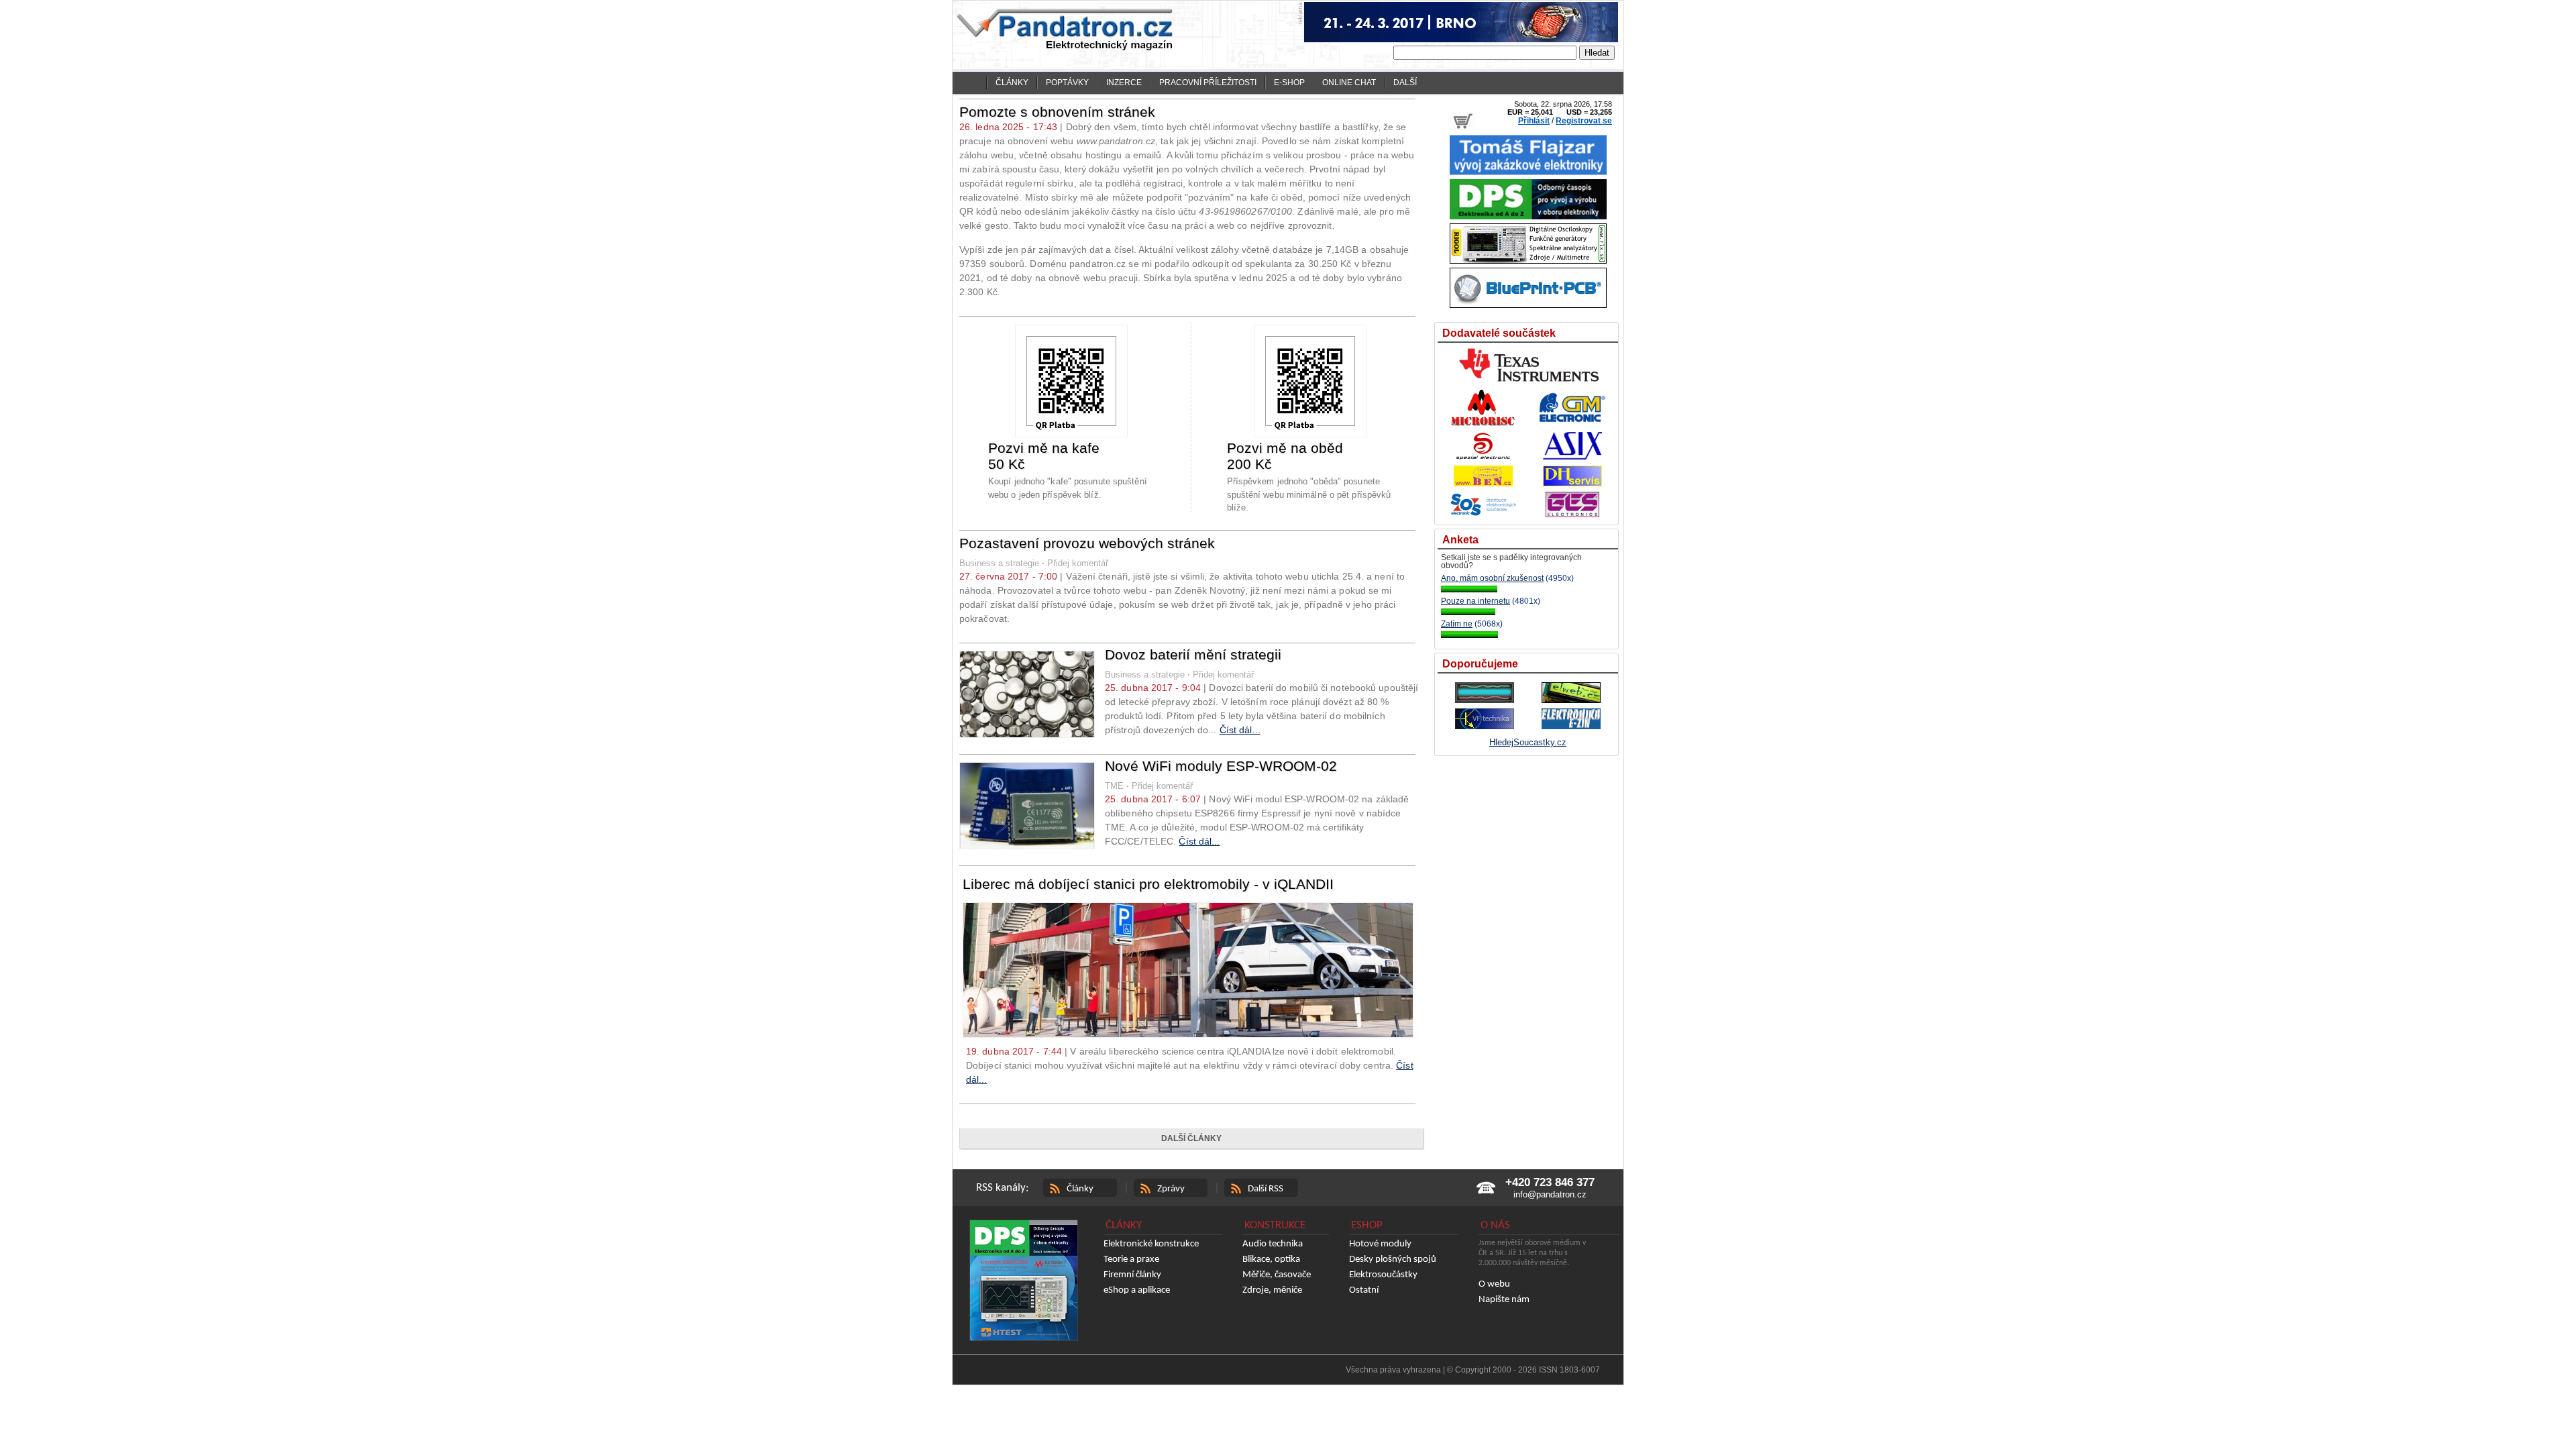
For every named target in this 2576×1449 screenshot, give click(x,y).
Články (1012, 83)
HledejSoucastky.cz (1528, 742)
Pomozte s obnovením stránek (1057, 112)
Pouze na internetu (1475, 601)
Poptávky (1067, 83)
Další (1405, 83)
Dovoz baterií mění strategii (1193, 654)
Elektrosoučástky (1383, 1275)
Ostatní (1364, 1290)
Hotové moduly (1380, 1244)
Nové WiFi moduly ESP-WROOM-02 (1221, 766)
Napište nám (1504, 1300)
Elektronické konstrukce (1151, 1244)
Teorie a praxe (1131, 1259)
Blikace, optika (1271, 1259)
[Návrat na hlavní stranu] (972, 83)
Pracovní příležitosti (1208, 83)
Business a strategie (999, 563)
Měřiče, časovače (1277, 1275)
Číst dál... (1240, 730)
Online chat (1349, 83)
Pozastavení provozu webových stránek (1087, 543)
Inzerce (1124, 83)
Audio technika (1273, 1244)
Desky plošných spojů (1393, 1259)
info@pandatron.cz (1550, 1194)
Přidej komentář (1078, 563)
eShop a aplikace (1137, 1290)
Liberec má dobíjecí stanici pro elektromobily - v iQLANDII (1148, 884)
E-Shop (1289, 83)
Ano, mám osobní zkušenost (1492, 578)
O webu (1494, 1284)
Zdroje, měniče (1272, 1290)
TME (1114, 786)
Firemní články (1132, 1275)
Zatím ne (1457, 624)
